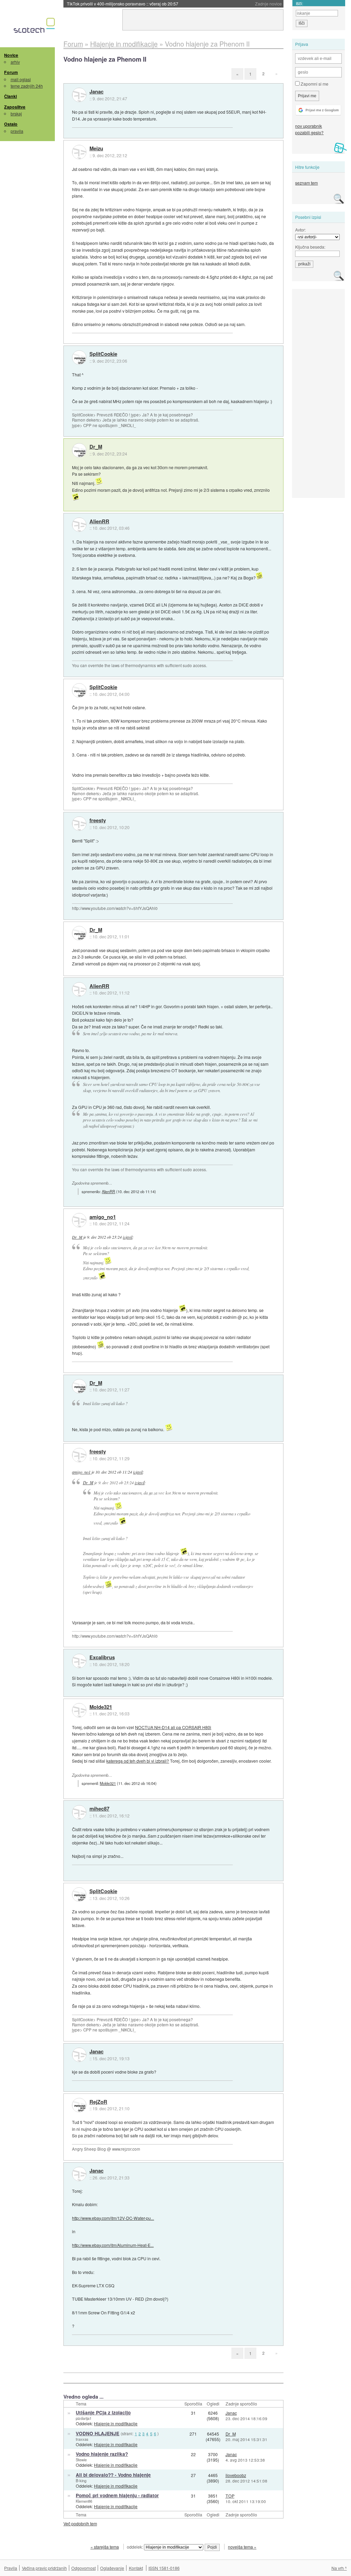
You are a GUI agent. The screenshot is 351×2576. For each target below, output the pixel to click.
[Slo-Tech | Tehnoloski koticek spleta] (35, 27)
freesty (98, 821)
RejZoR (98, 2102)
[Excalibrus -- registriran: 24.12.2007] (79, 1661)
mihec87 (99, 1809)
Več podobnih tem (80, 2523)
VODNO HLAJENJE (98, 2433)
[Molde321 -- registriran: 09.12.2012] (79, 1710)
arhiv (15, 62)
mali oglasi (21, 79)
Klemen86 (84, 2501)
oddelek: (135, 2547)
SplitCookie (103, 354)
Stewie (81, 2460)
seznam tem (306, 183)
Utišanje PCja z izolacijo (103, 2412)
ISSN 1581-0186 (164, 2568)
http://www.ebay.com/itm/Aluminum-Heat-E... (113, 2245)
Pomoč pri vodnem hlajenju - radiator (117, 2495)
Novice (11, 55)
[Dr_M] (79, 450)
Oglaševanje (112, 2568)
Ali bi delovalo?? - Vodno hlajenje (113, 2475)
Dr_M (96, 447)
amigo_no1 (103, 1217)
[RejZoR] (79, 2105)
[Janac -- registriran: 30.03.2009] (79, 95)
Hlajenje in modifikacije (116, 2423)
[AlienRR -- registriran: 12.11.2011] (79, 525)
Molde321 (101, 1707)
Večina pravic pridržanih (44, 2568)
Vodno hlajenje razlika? (102, 2454)
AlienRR (99, 522)
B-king (81, 2480)
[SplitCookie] (79, 358)
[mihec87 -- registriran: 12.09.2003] (79, 1812)
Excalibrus (102, 1658)
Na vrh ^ (339, 2568)
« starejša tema (105, 2547)
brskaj (16, 114)
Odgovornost (83, 2568)
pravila (17, 131)
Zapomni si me (314, 84)
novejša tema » (242, 2547)
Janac (96, 92)
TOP (230, 2496)
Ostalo (11, 124)
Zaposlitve (15, 107)
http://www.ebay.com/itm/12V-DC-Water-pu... (113, 2218)
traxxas (82, 2439)
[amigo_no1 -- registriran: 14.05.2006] (79, 1220)
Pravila (11, 2568)
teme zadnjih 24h (27, 86)
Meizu (96, 149)
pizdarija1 (84, 2418)
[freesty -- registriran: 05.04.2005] (79, 824)
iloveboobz (236, 2475)
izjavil (128, 1237)
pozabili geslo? (309, 132)
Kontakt (136, 2568)
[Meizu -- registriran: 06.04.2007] (79, 152)
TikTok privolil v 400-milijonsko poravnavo (123, 4)
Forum (11, 72)
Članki (10, 96)
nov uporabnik (308, 126)
